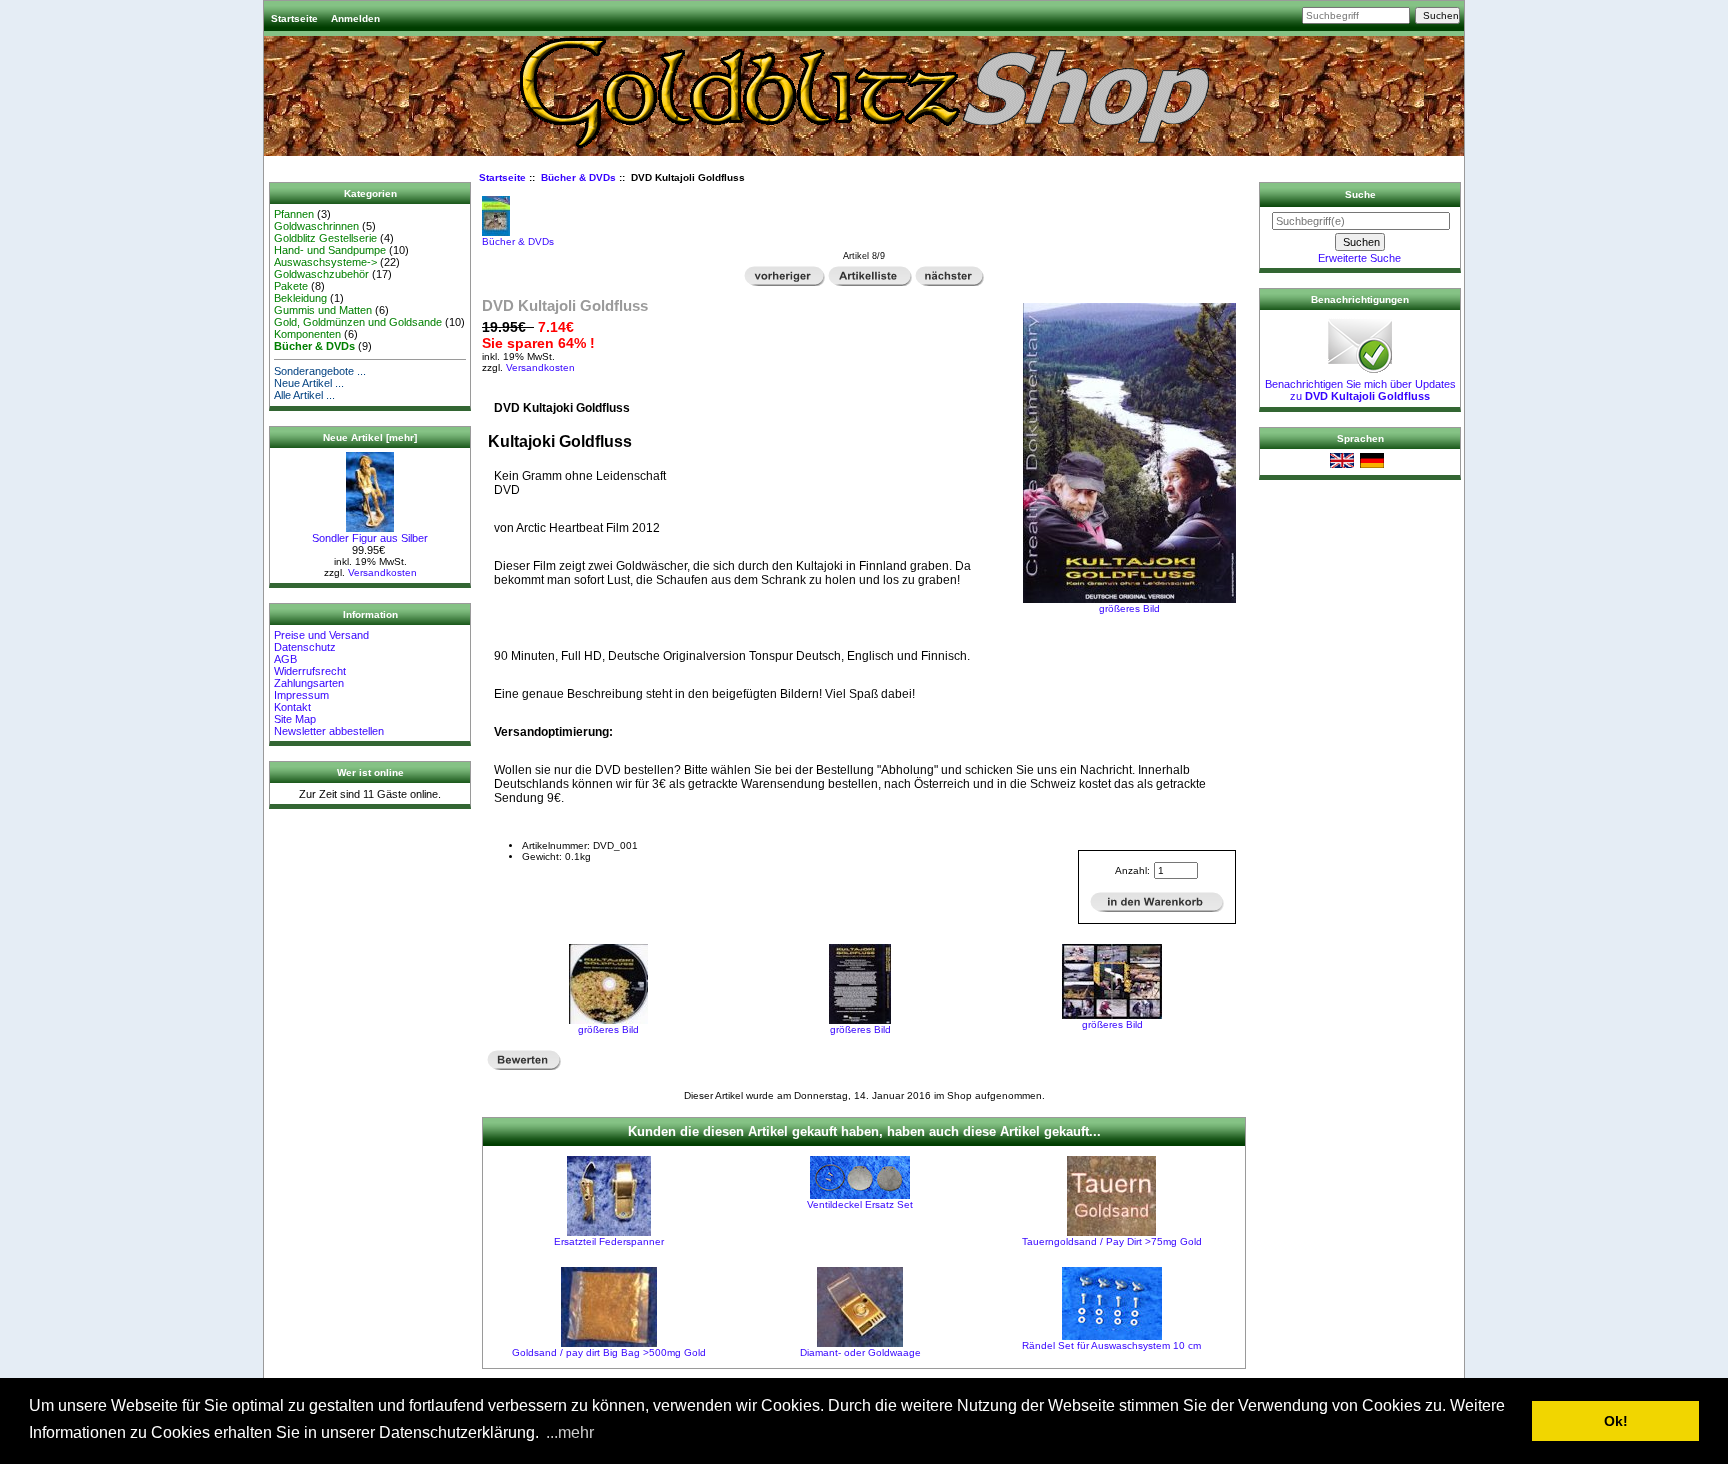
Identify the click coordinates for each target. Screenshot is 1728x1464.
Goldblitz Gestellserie (325, 238)
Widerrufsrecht (310, 671)
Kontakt (292, 707)
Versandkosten (382, 572)
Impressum (301, 695)
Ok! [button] (1616, 1421)
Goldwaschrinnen (316, 226)
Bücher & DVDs (578, 177)
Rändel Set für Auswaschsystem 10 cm (1111, 1345)
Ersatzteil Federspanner (609, 1241)
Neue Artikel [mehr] (370, 437)
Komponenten (307, 334)
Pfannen (294, 214)
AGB (285, 659)
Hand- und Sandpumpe (330, 250)
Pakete (291, 286)
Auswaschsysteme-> (325, 262)
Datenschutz (305, 647)
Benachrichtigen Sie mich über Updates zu (1360, 390)
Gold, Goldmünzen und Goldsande (358, 322)
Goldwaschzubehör (321, 274)
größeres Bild (608, 1029)
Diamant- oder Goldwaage (860, 1352)
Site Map (295, 719)
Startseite (294, 18)
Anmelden (355, 18)
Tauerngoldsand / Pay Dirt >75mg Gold (1112, 1241)
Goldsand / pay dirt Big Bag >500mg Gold (609, 1352)
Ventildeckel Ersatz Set (860, 1204)
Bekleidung (300, 298)
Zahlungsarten (309, 683)
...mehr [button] (570, 1432)
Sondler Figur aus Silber (370, 538)
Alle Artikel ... (304, 395)
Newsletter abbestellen (329, 731)
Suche (1360, 194)
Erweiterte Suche (1359, 258)
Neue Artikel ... (309, 383)
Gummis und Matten (323, 310)
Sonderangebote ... (320, 371)
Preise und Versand (321, 635)
